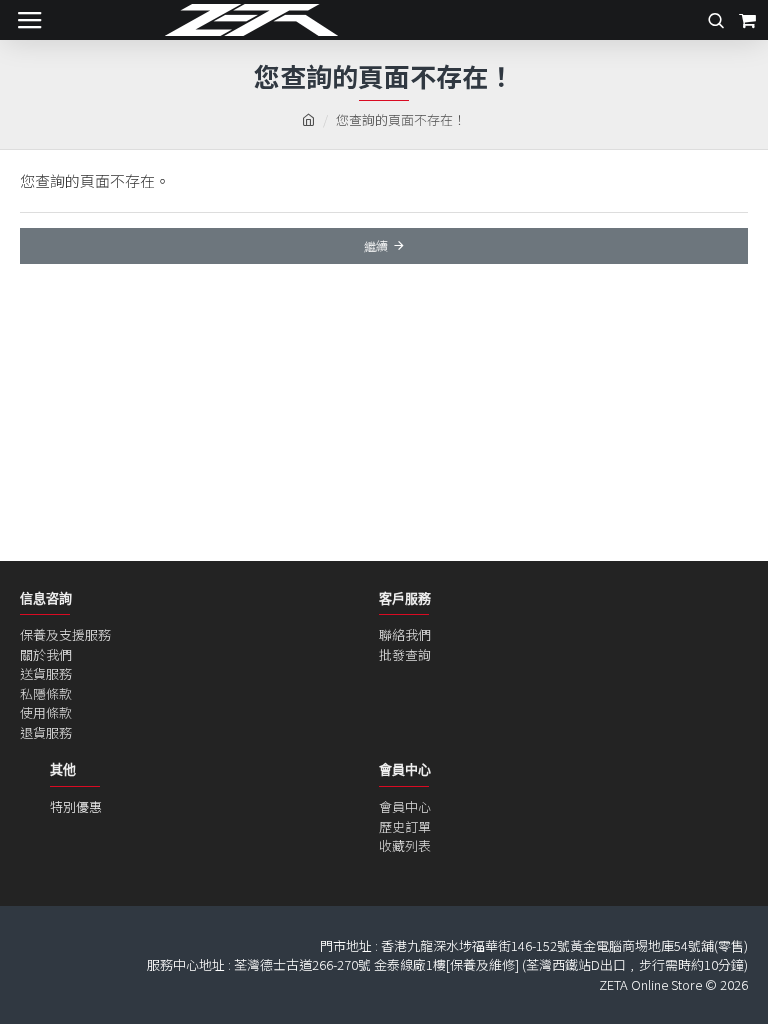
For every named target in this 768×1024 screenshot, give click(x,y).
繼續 (376, 245)
